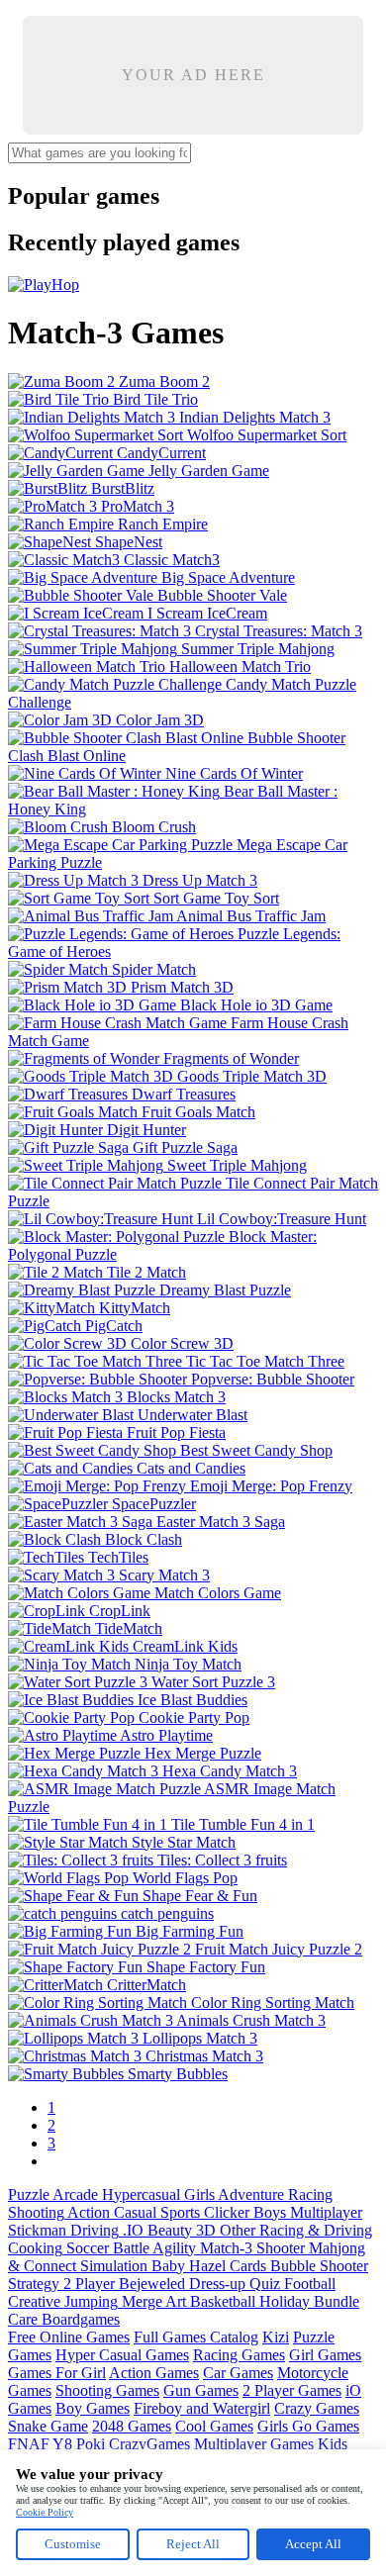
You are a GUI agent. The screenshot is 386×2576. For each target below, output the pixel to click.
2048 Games (132, 2426)
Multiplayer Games (254, 2444)
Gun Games (201, 2390)
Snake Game (48, 2426)
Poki (91, 2444)
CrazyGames (149, 2444)
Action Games (154, 2373)
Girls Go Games (308, 2426)
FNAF (29, 2444)
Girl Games (325, 2355)
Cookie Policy (45, 2512)
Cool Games (214, 2426)
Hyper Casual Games (122, 2355)
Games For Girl (57, 2373)
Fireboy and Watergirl (202, 2408)
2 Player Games (292, 2390)
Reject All (193, 2544)
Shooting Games (107, 2390)
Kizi (276, 2337)
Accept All (313, 2544)
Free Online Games (69, 2337)
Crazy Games (317, 2408)
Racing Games (239, 2355)
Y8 (62, 2444)
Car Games (238, 2373)
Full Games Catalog (196, 2337)
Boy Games (93, 2408)
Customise (73, 2544)
